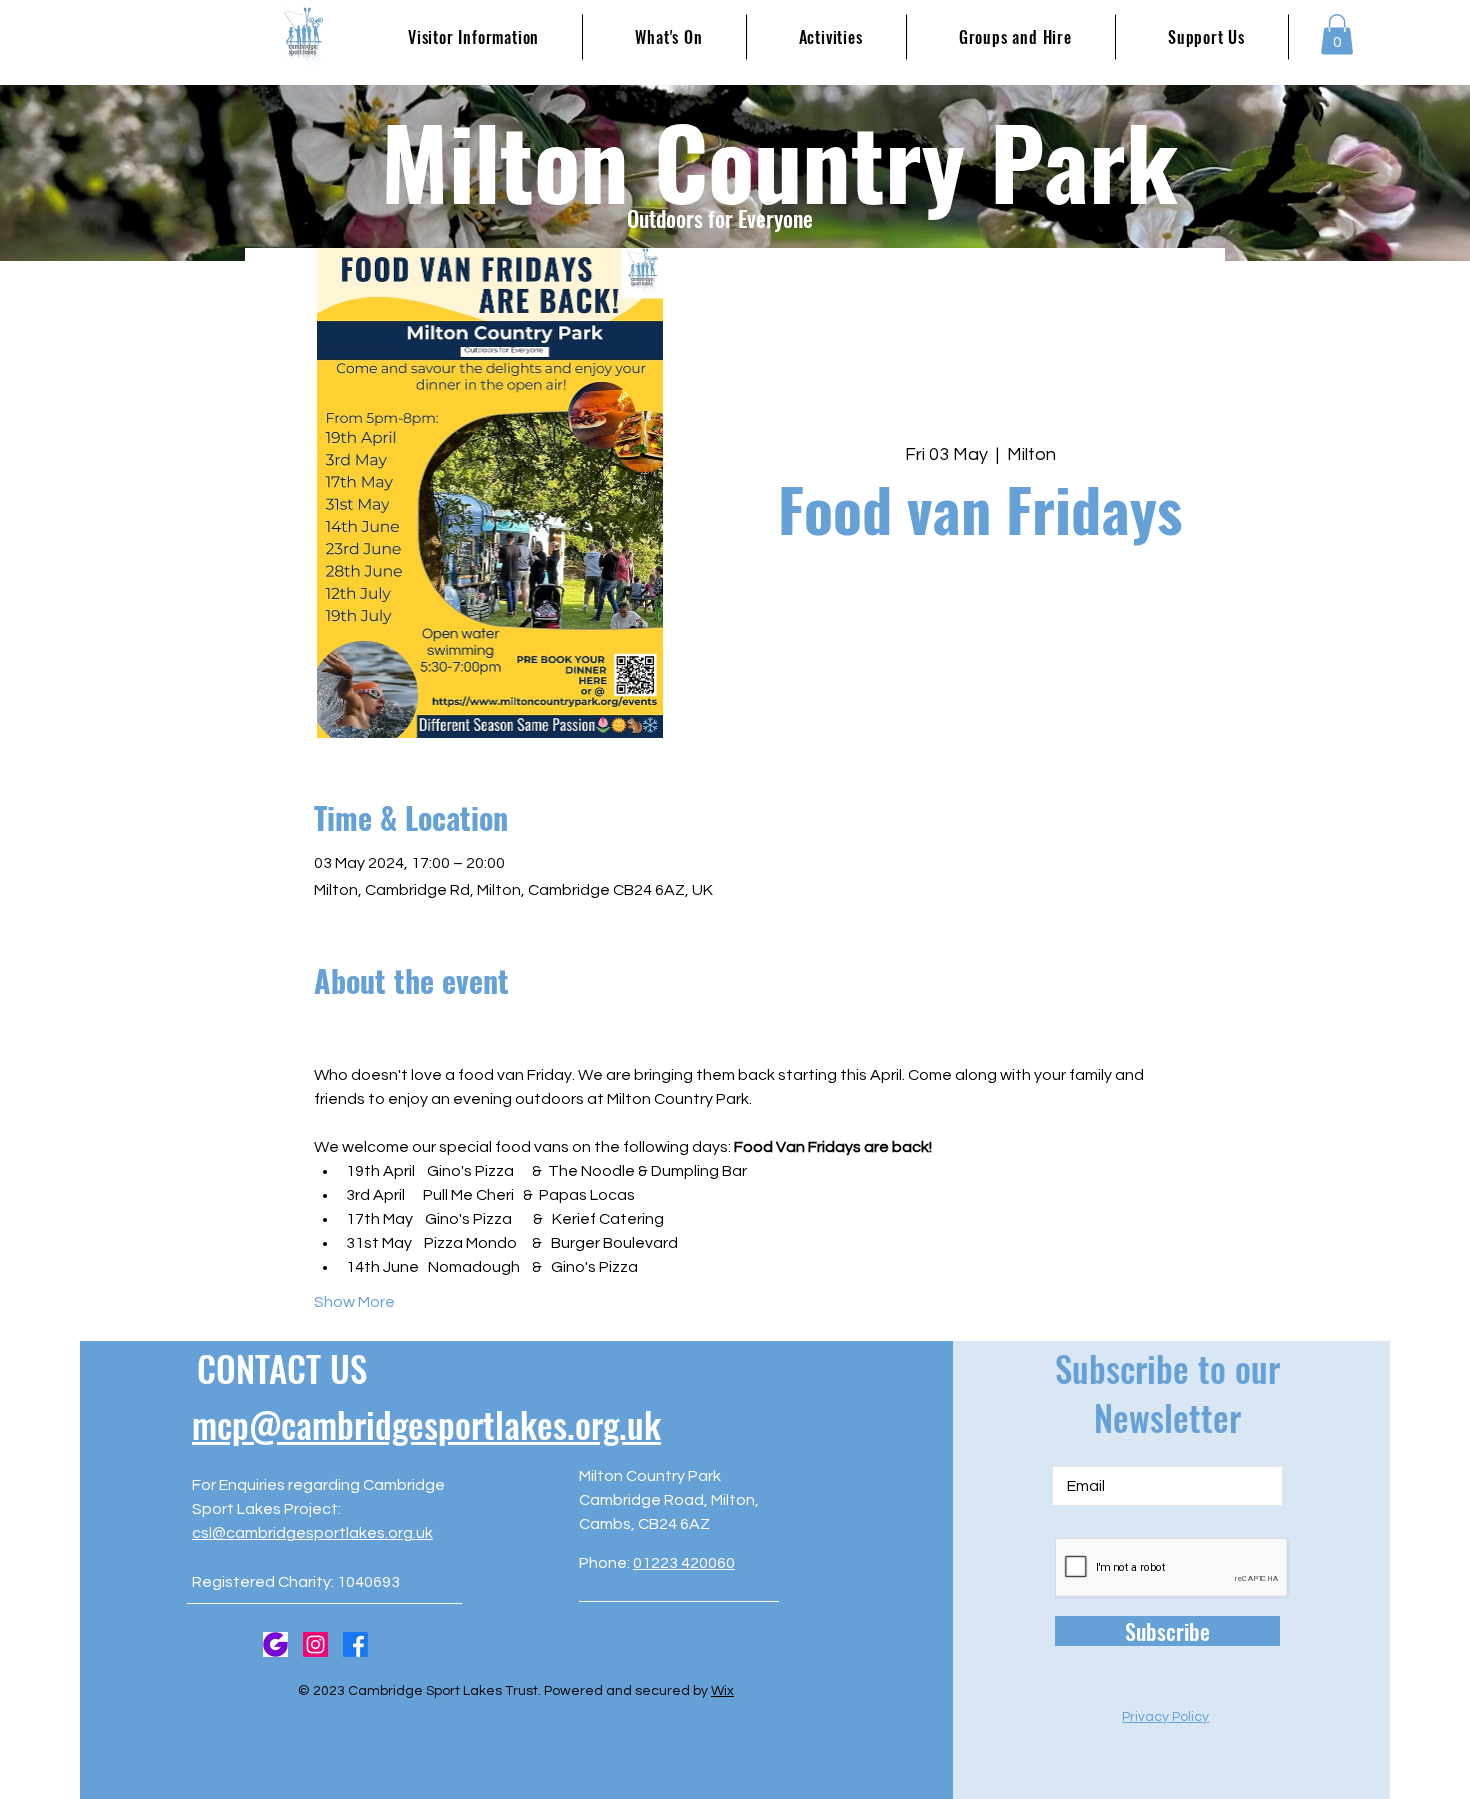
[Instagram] (315, 1644)
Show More (354, 1302)
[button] (1337, 34)
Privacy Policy (1165, 1717)
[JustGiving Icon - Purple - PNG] (275, 1644)
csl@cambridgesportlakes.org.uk (312, 1533)
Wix (722, 1691)
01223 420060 (684, 1563)
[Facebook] (355, 1644)
